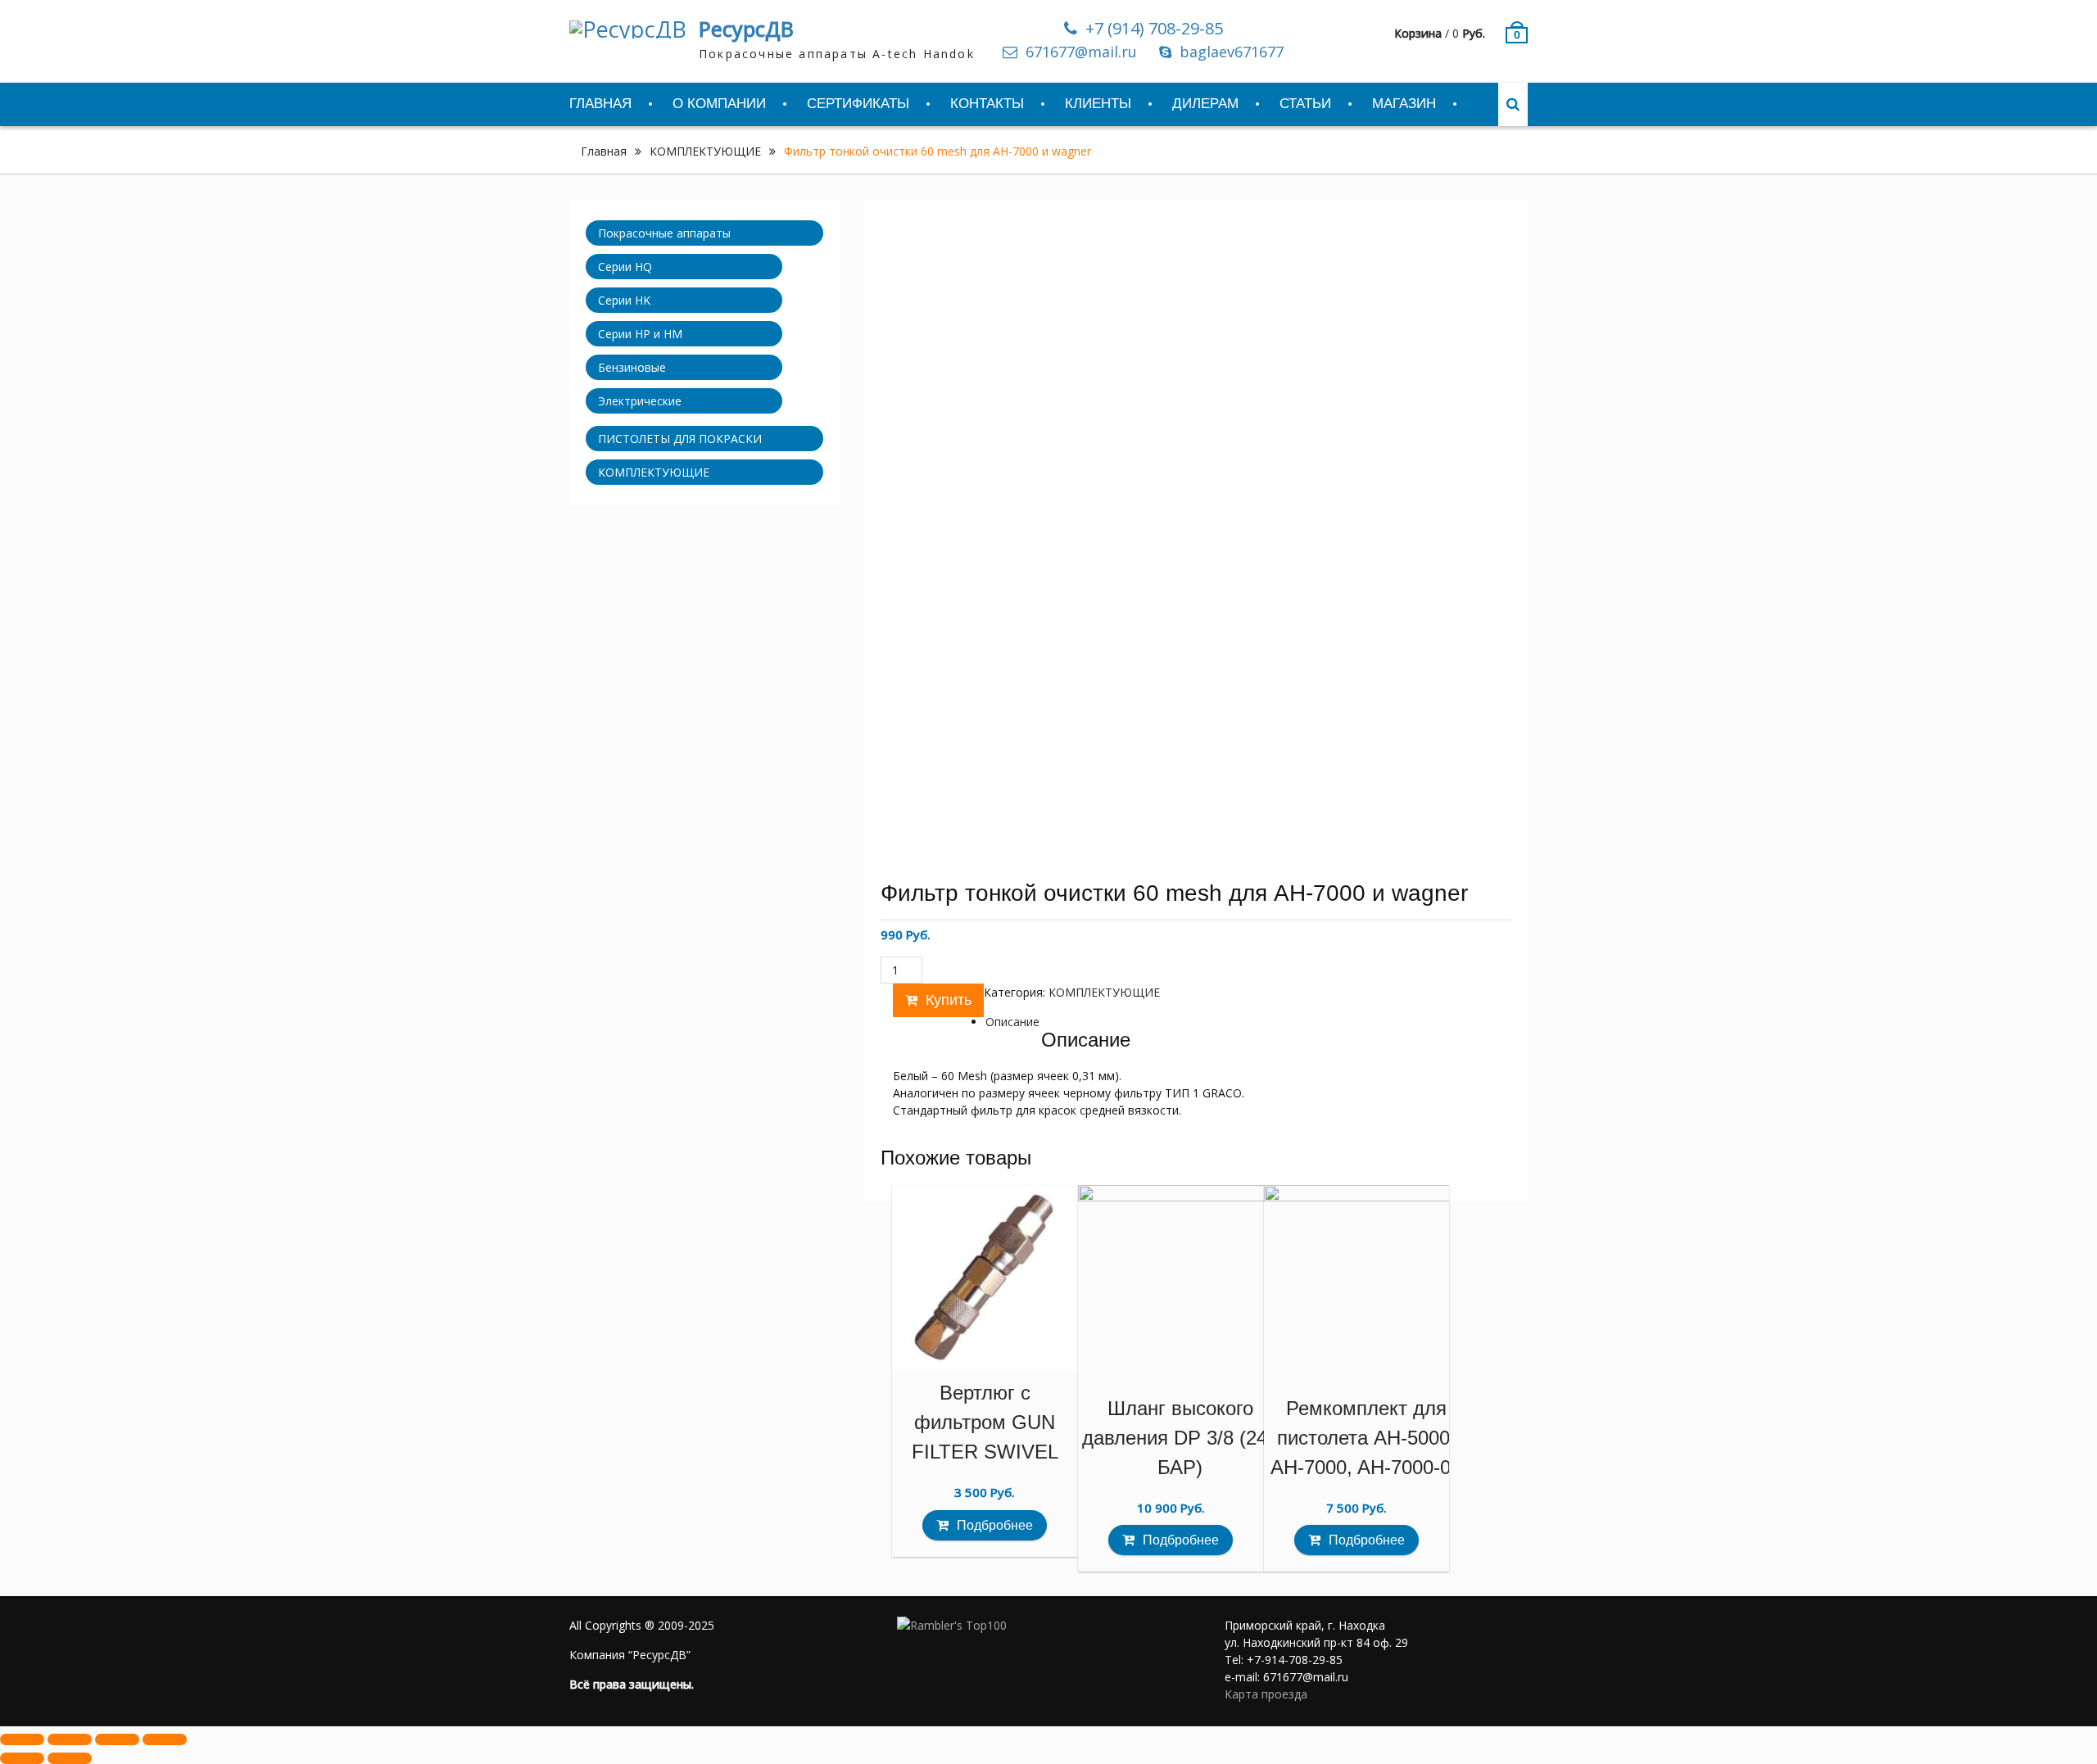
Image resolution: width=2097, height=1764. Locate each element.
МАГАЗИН (1404, 104)
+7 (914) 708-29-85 (1154, 29)
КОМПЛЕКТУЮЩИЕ (705, 151)
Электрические (640, 401)
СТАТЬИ (1305, 104)
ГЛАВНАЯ (600, 104)
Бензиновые (632, 367)
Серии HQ (625, 267)
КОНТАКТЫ (987, 104)
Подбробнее (995, 1525)
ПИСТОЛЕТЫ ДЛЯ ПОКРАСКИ (680, 439)
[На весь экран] (117, 1739)
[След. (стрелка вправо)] (70, 1758)
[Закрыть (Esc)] (22, 1739)
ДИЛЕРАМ (1205, 104)
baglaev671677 (1232, 52)
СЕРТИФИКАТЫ (858, 104)
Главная (604, 151)
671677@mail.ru (1081, 52)
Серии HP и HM (640, 334)
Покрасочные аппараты (664, 233)
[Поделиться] (70, 1739)
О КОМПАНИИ (719, 104)
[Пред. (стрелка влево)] (22, 1758)
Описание (1012, 1022)
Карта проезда (1266, 1694)
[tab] (1012, 1022)
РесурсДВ (746, 29)
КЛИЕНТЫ (1098, 104)
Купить (949, 1000)
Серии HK (624, 300)
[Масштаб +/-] (165, 1739)
